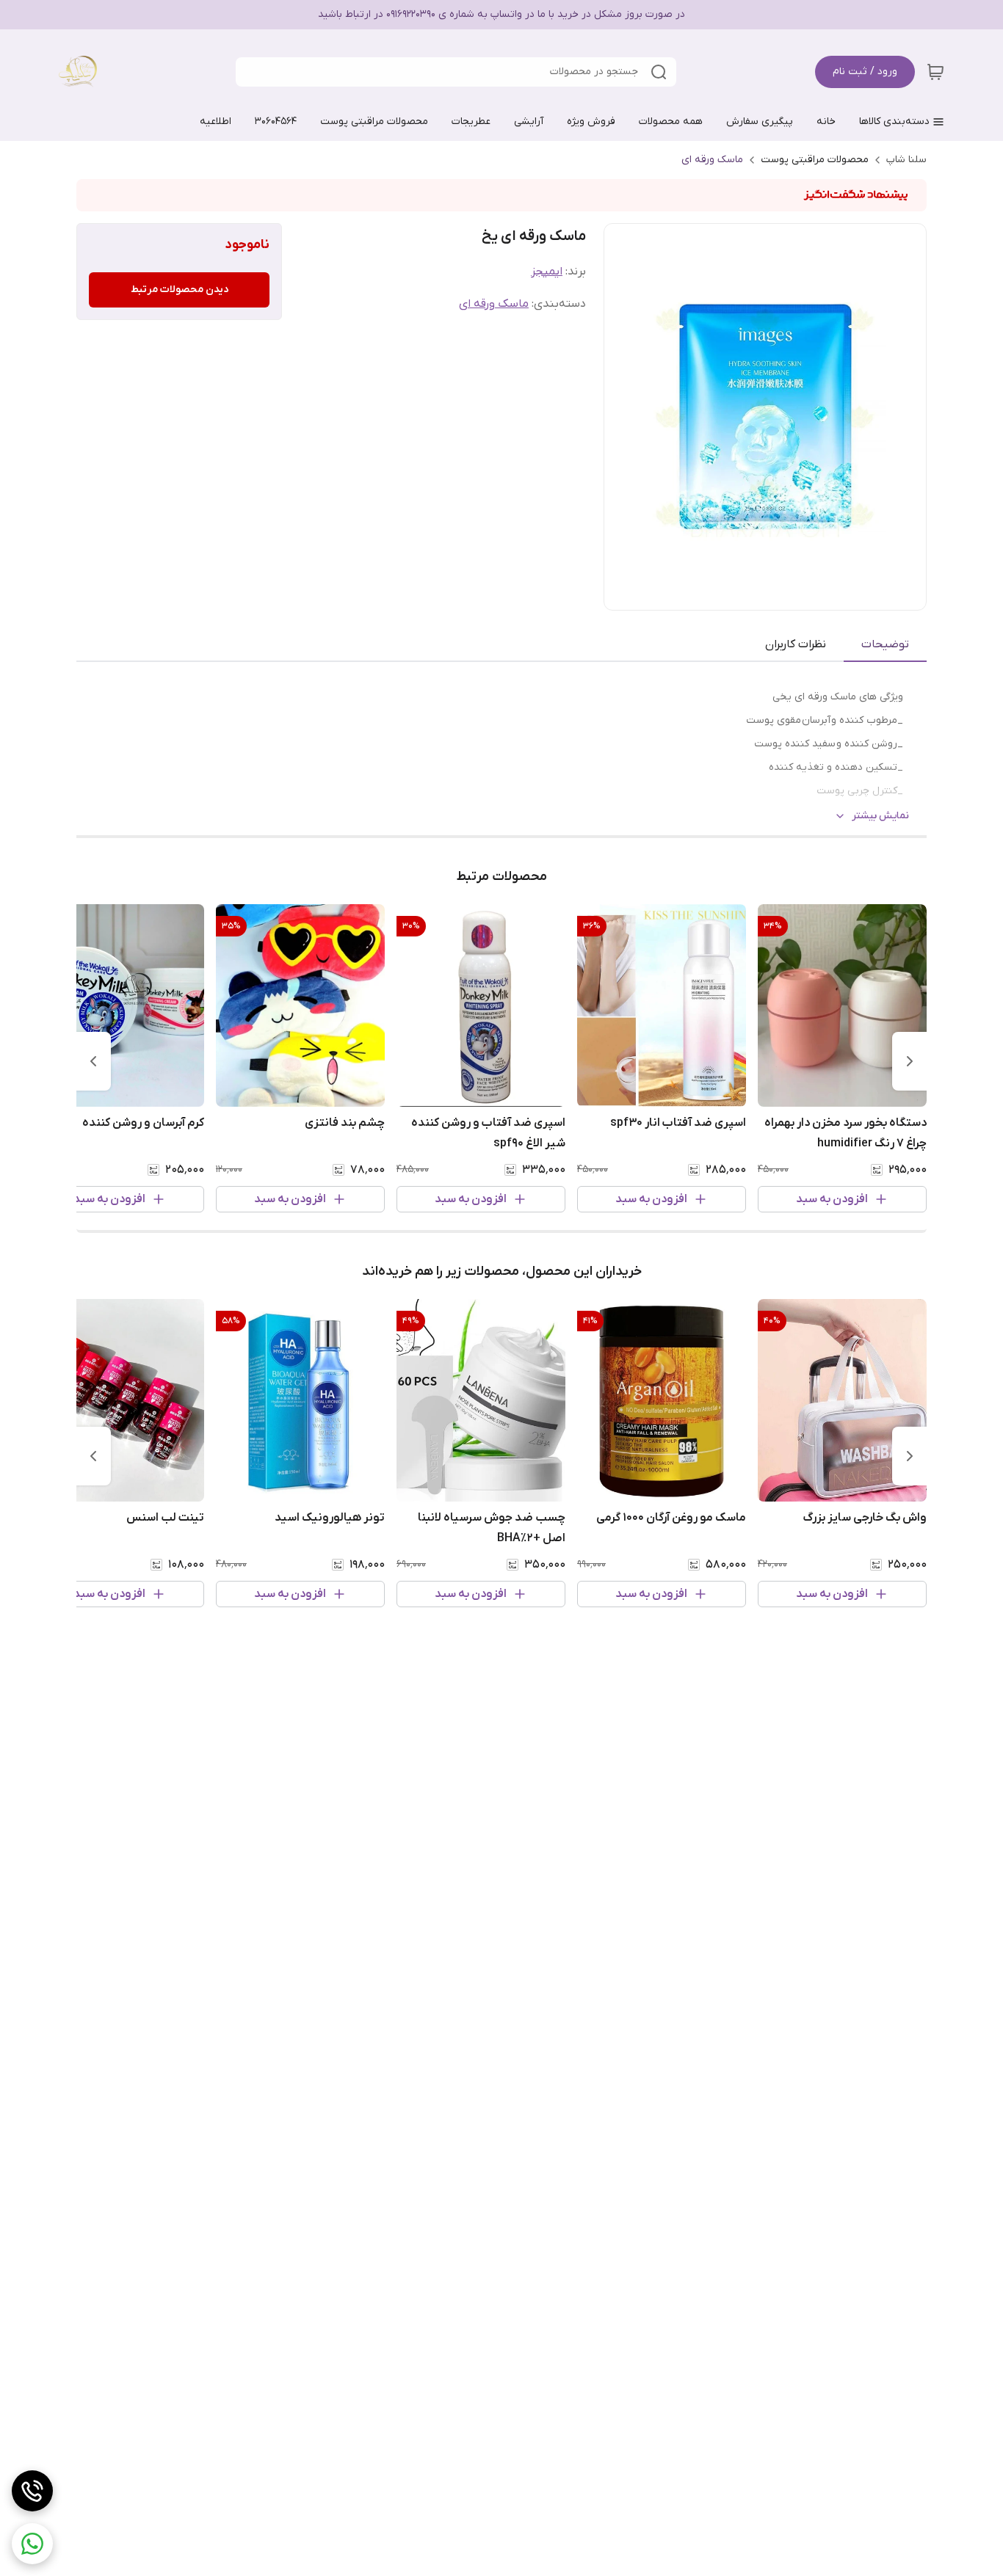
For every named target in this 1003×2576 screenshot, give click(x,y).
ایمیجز (547, 272)
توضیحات (885, 644)
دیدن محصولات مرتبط (180, 290)
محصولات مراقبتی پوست (815, 160)
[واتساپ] (32, 2544)
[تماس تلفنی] (32, 2491)
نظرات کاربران (796, 644)
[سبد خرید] (935, 72)
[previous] (910, 1061)
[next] (93, 1061)
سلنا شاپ (906, 160)
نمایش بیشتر (880, 816)
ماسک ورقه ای (712, 160)
